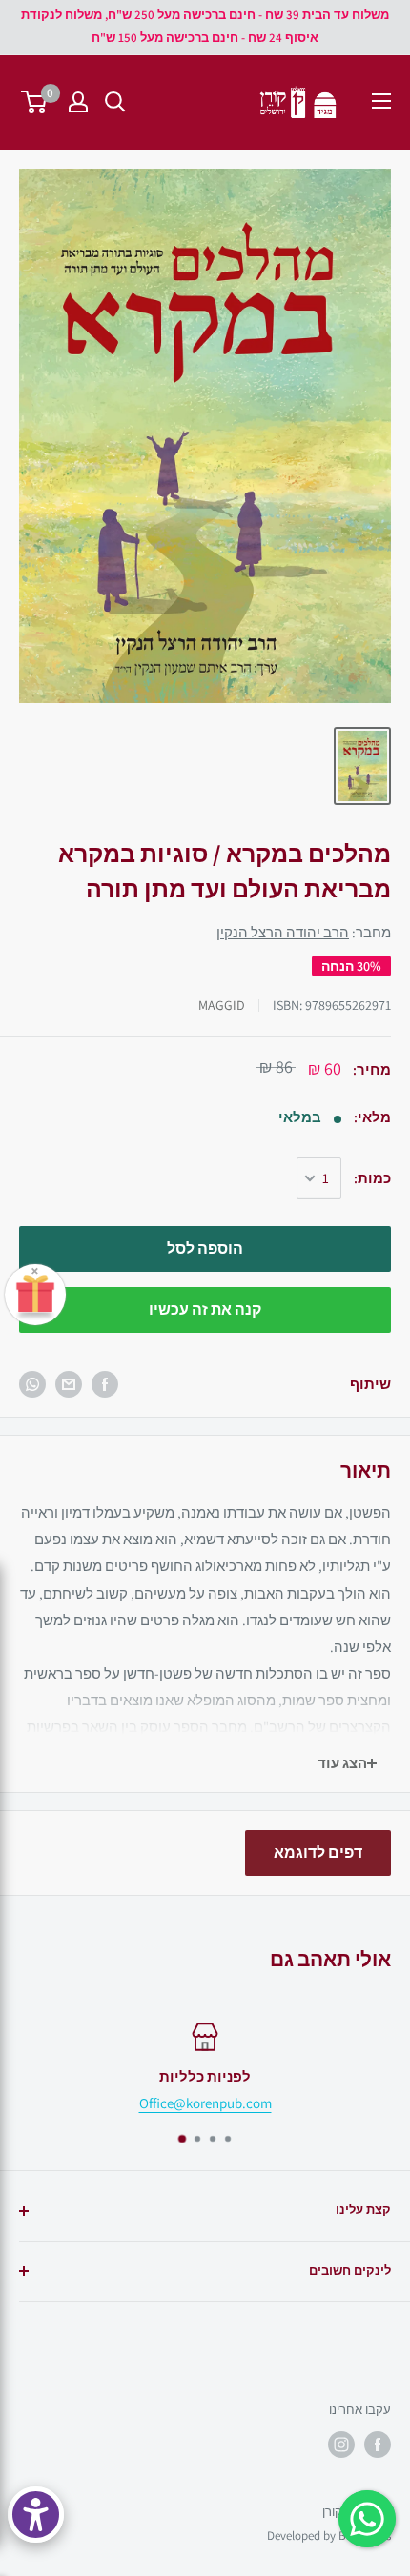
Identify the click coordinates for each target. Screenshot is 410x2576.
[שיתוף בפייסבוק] (105, 1384)
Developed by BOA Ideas (329, 2536)
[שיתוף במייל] (69, 1384)
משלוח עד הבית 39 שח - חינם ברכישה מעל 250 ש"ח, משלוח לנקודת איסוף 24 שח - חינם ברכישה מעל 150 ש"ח (205, 26)
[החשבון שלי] (78, 102)
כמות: (372, 1178)
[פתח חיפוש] (115, 102)
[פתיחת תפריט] (381, 101)
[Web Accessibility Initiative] (36, 2515)
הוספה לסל (205, 1248)
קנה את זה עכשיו (205, 1309)
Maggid (222, 1005)
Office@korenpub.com (205, 2103)
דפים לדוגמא (318, 1852)
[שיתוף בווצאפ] (32, 1384)
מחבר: (304, 932)
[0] (35, 102)
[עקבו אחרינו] (378, 2445)
